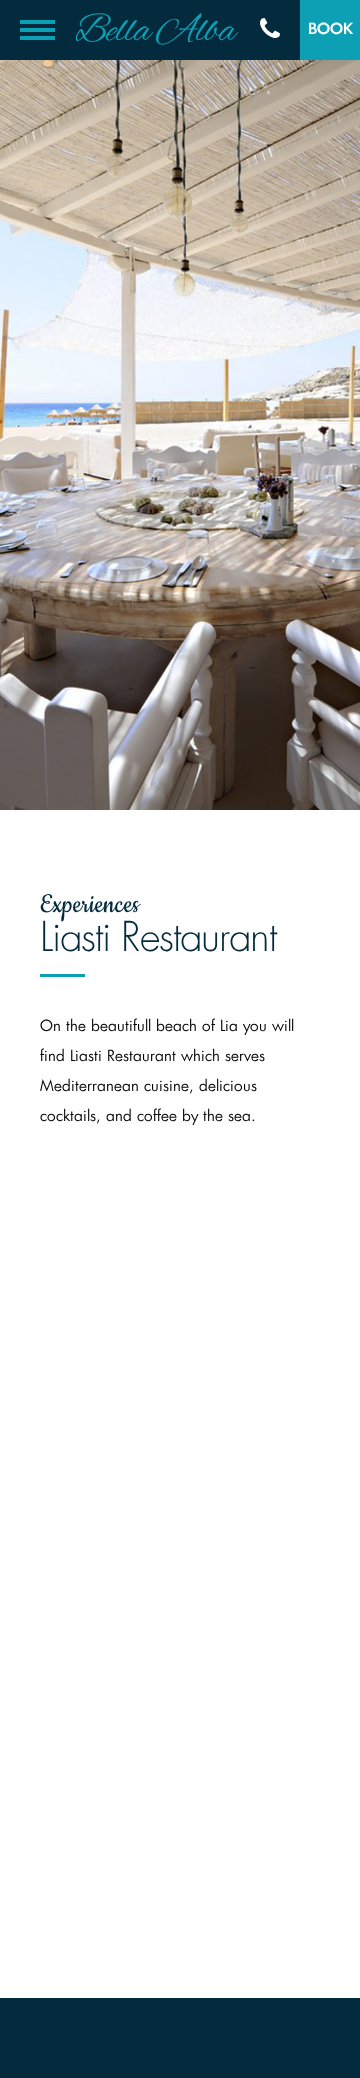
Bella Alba (154, 32)
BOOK (330, 29)
